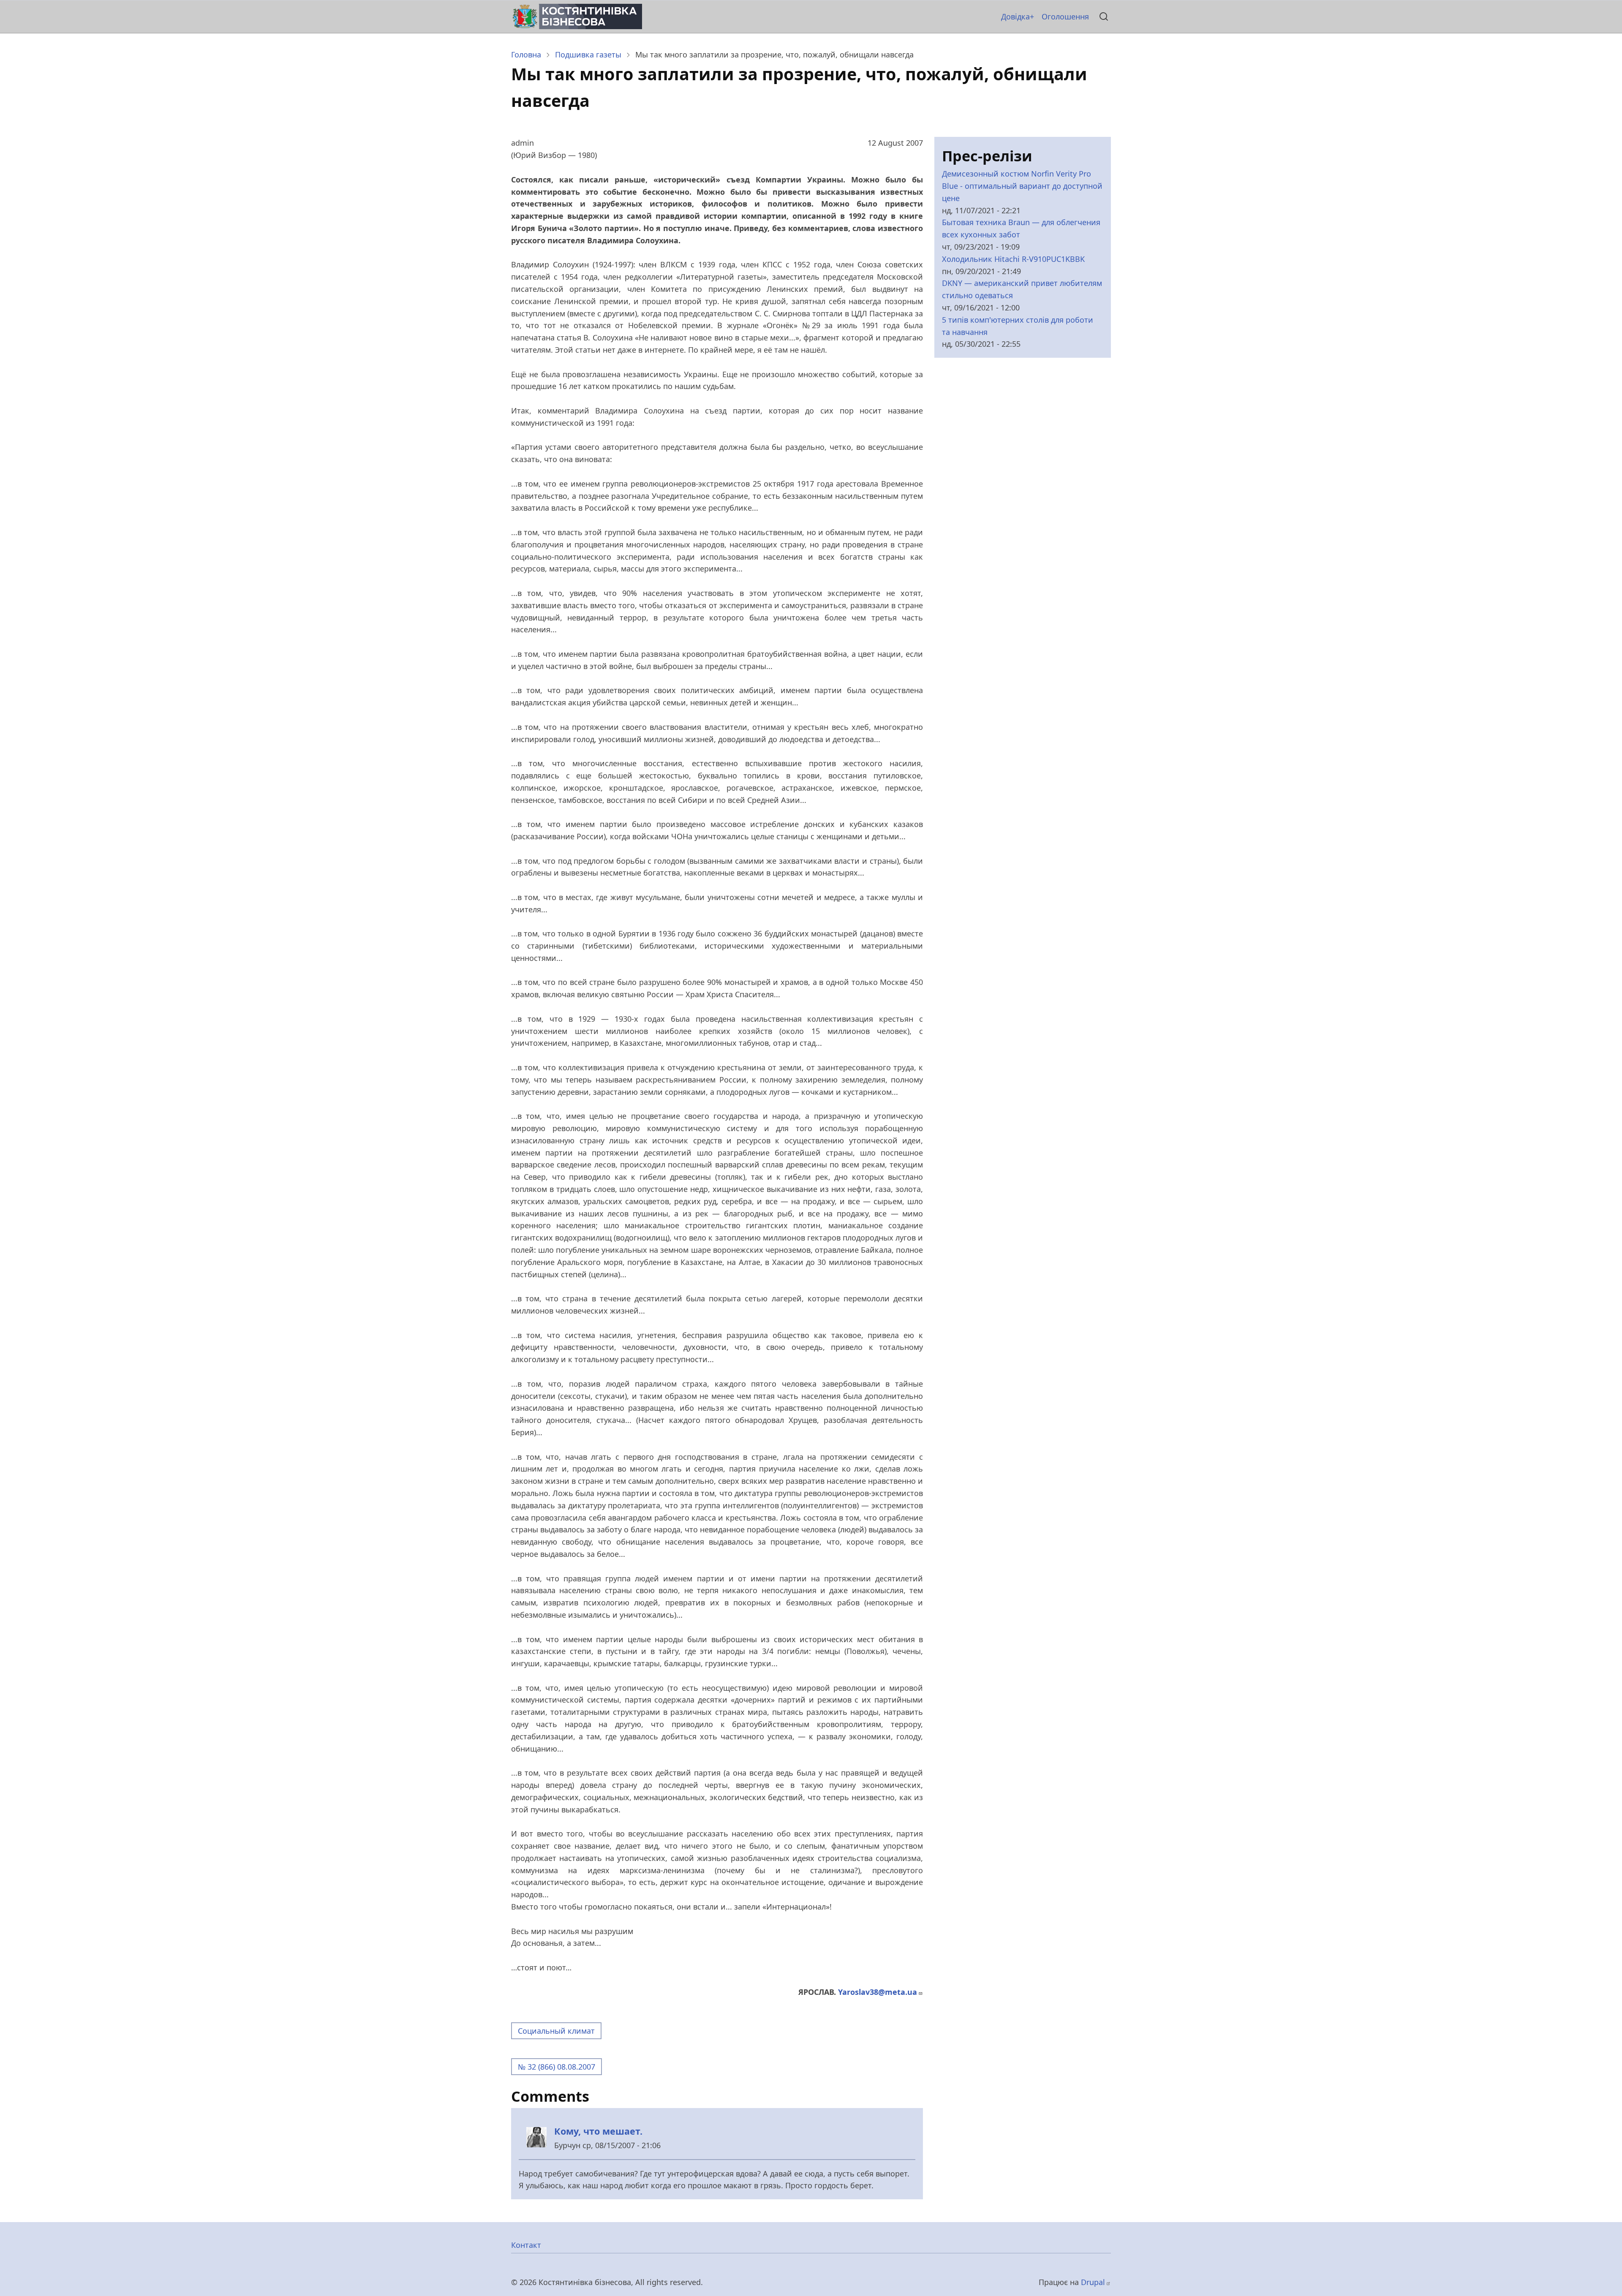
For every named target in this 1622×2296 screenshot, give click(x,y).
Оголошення (1065, 16)
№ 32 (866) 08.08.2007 (557, 2067)
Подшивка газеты (588, 54)
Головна (526, 54)
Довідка (1015, 16)
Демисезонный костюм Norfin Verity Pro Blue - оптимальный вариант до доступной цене (1022, 186)
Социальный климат (556, 2031)
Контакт (526, 2245)
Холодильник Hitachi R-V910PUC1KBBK (1013, 259)
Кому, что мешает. (598, 2131)
